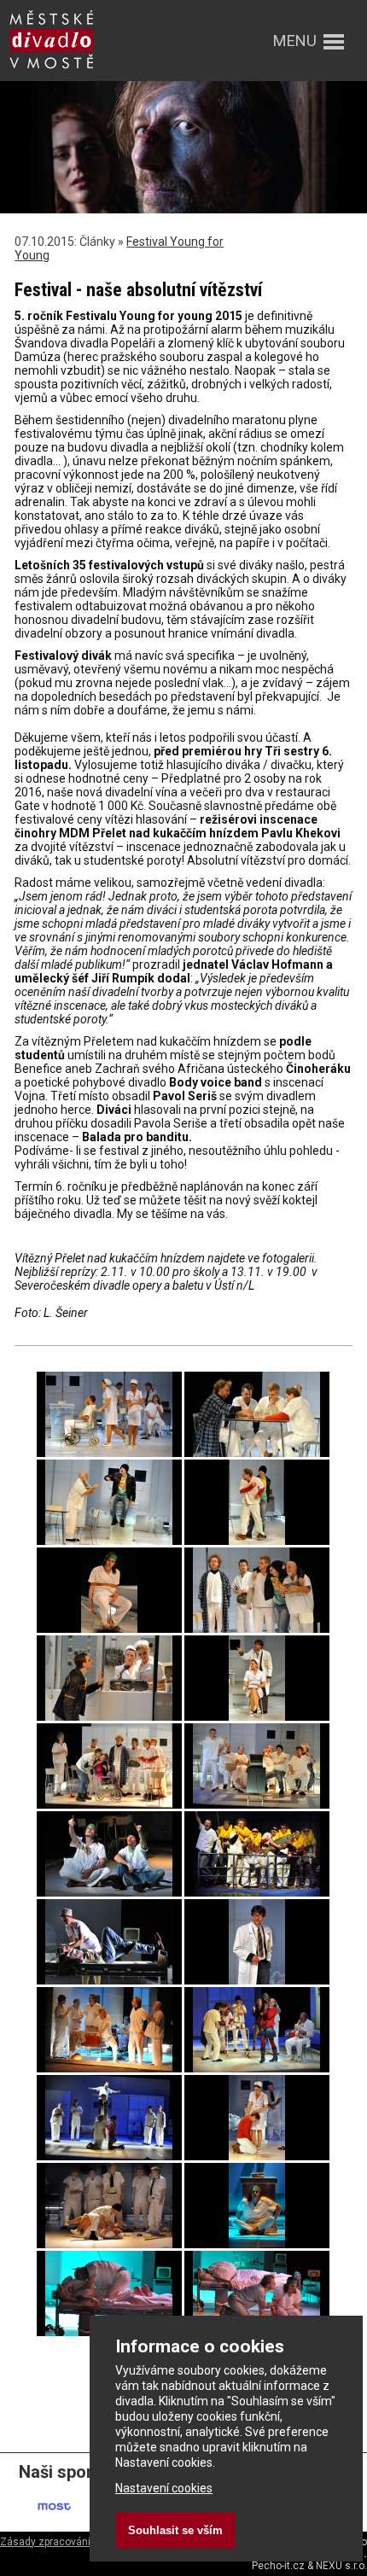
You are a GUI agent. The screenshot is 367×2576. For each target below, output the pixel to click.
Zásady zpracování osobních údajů (83, 2542)
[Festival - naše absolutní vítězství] (109, 1453)
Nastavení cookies (164, 2488)
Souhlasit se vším (175, 2530)
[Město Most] (55, 2521)
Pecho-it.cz (278, 2566)
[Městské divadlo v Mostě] (52, 70)
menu (295, 41)
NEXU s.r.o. (341, 2566)
